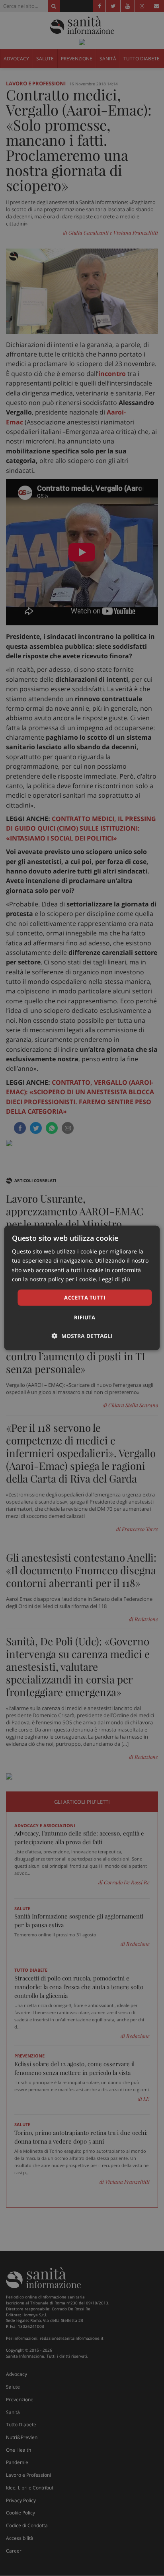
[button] (82, 1336)
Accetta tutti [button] (85, 1298)
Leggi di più (115, 1279)
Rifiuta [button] (85, 1317)
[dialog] (82, 1288)
